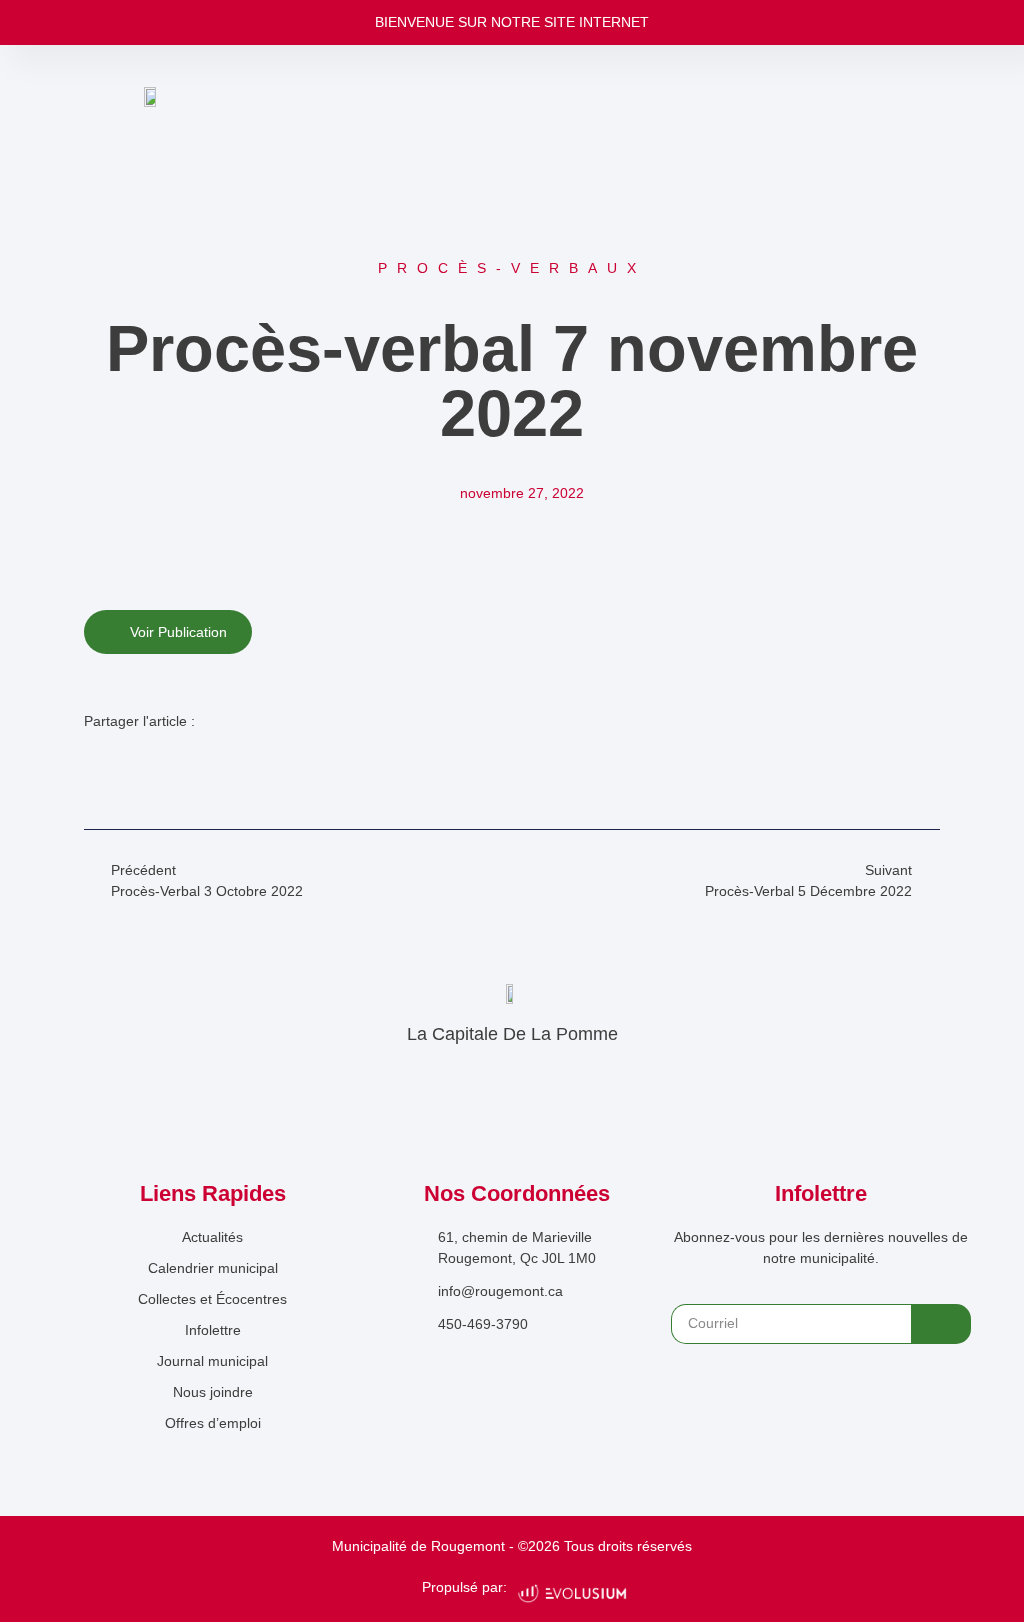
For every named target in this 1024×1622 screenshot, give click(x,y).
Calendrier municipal (213, 1268)
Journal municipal (212, 1361)
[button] (95, 763)
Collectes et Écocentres (212, 1299)
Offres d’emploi (213, 1423)
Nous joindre (213, 1392)
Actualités (212, 1237)
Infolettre (213, 1330)
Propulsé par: (464, 1587)
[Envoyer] (941, 1324)
